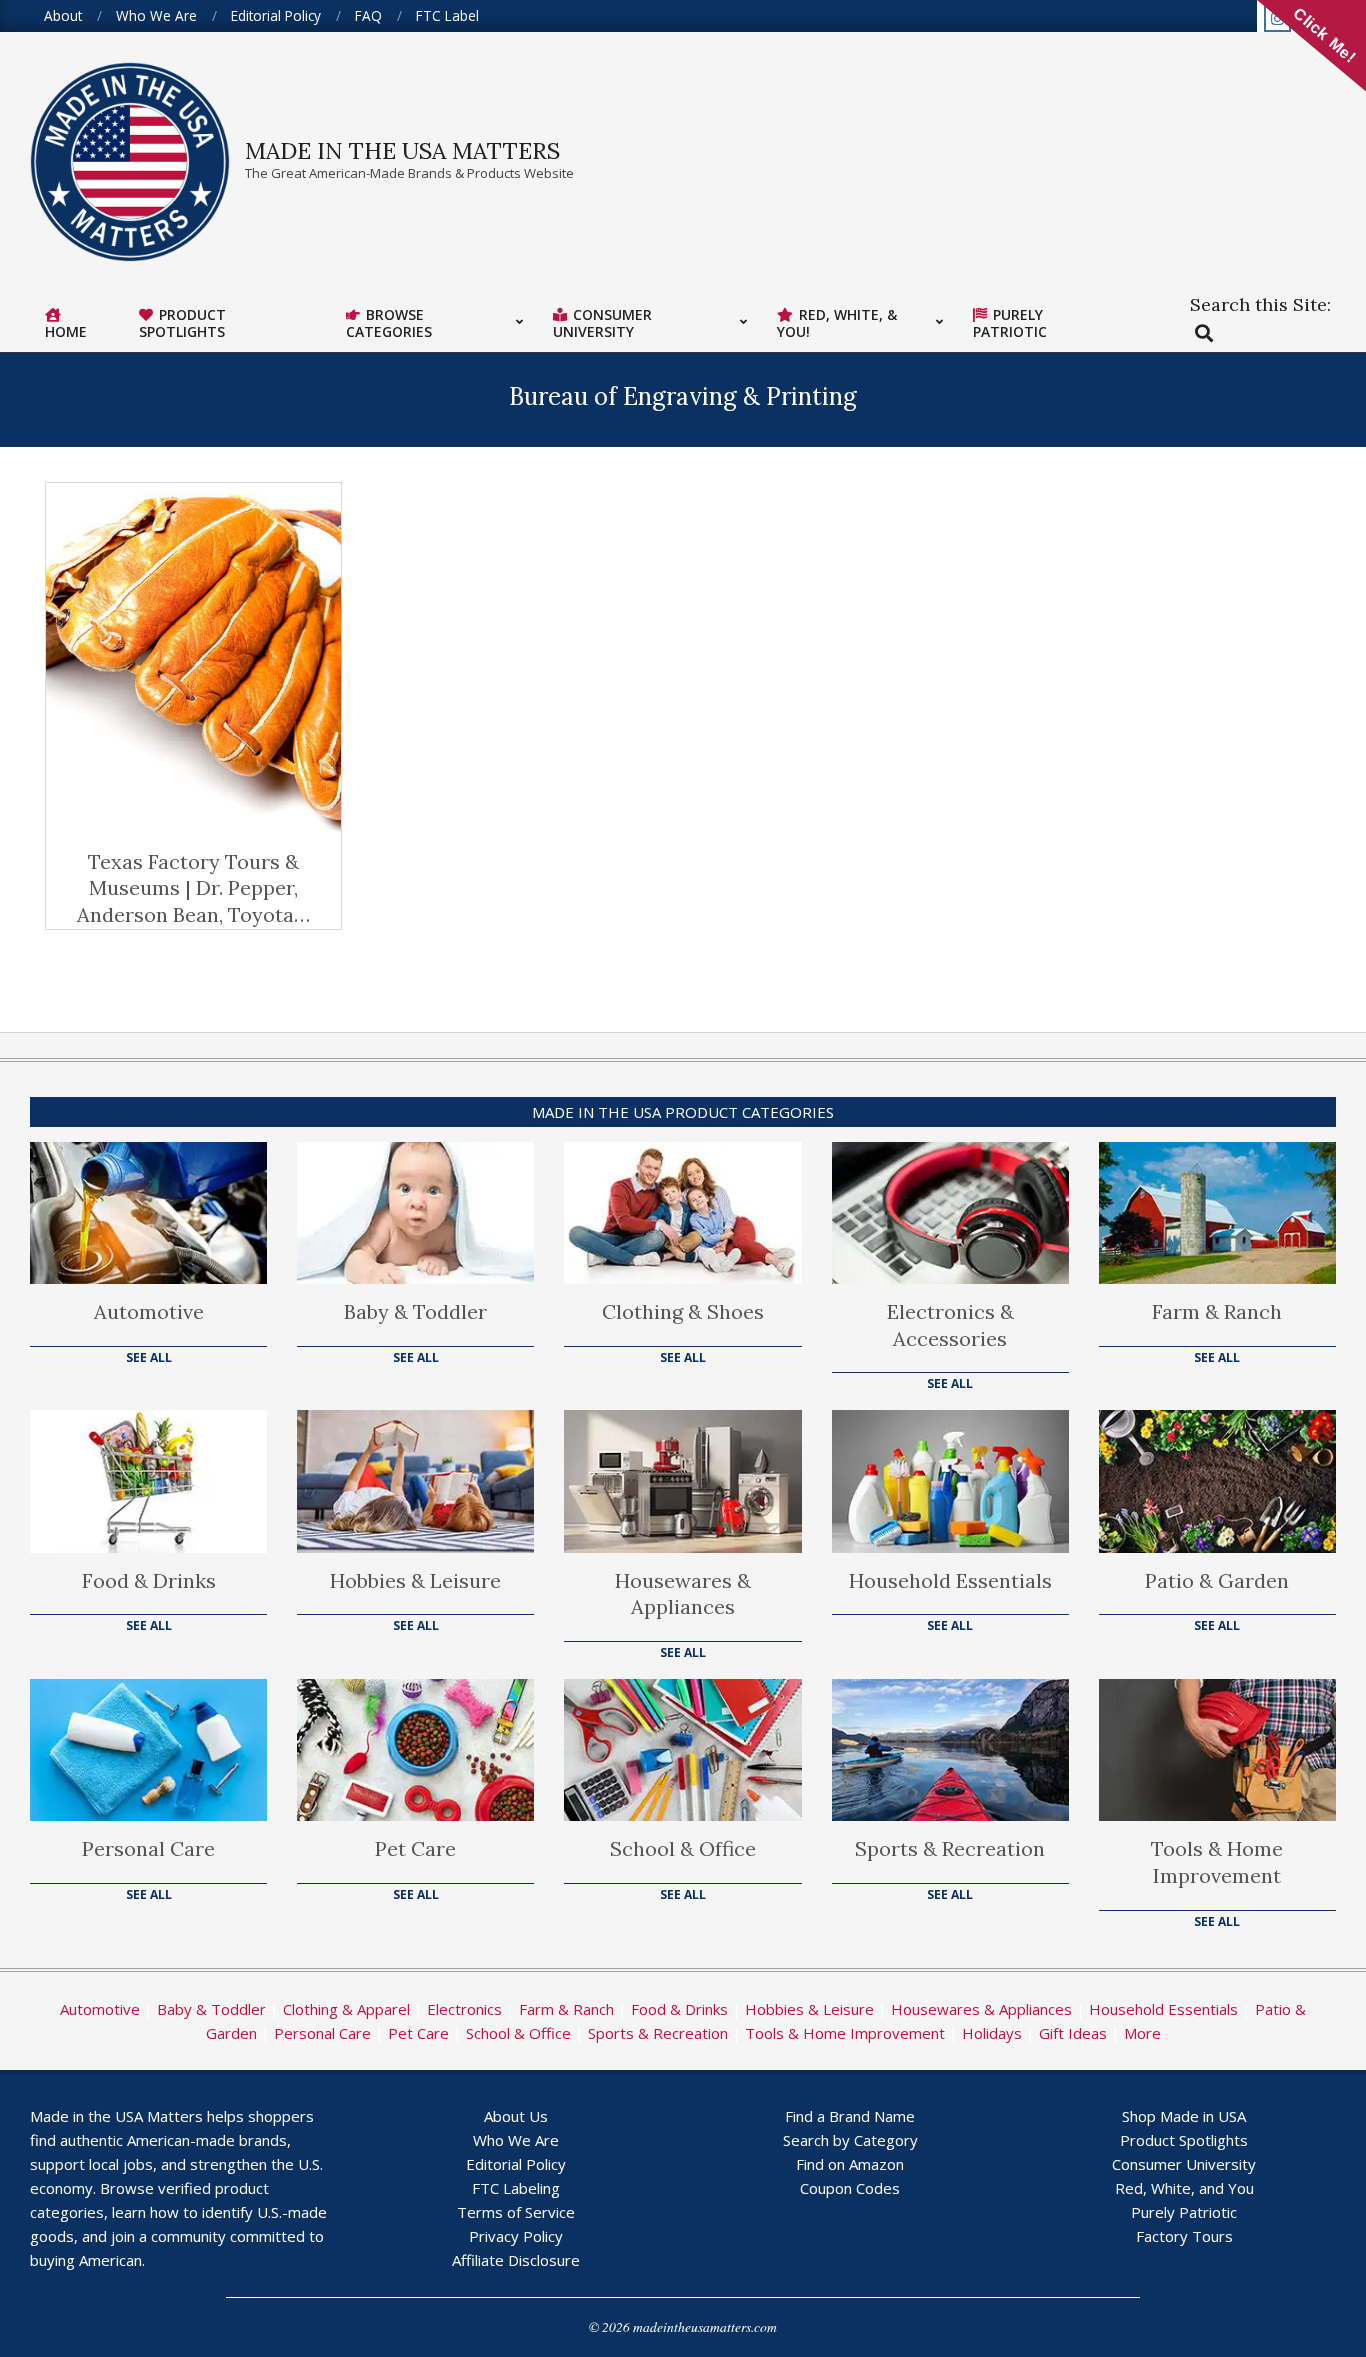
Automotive (149, 1311)
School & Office (683, 1848)
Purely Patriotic (1184, 2212)
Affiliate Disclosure (516, 2260)
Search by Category (850, 2140)
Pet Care (415, 1848)
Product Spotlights (1184, 2140)
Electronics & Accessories (950, 1325)
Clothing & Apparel (346, 2009)
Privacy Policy (516, 2236)
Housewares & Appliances (683, 1594)
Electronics (464, 2009)
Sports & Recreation (950, 1848)
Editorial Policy (516, 2164)
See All (149, 1357)
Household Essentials (950, 1580)
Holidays (992, 2033)
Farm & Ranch (1217, 1311)
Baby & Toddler (415, 1311)
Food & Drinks (149, 1580)
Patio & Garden (1217, 1580)
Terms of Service (516, 2212)
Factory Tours (1184, 2236)
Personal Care (148, 1848)
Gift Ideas (1073, 2033)
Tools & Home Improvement (1217, 1862)
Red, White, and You (1184, 2188)
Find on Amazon (850, 2164)
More (1142, 2033)
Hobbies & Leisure (415, 1580)
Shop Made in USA (1184, 2116)
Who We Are (516, 2140)
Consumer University (1184, 2164)
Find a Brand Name (850, 2116)
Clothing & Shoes (683, 1311)
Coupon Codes (850, 2188)
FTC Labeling (516, 2188)
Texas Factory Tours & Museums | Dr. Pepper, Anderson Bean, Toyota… (193, 888)
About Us (516, 2116)
